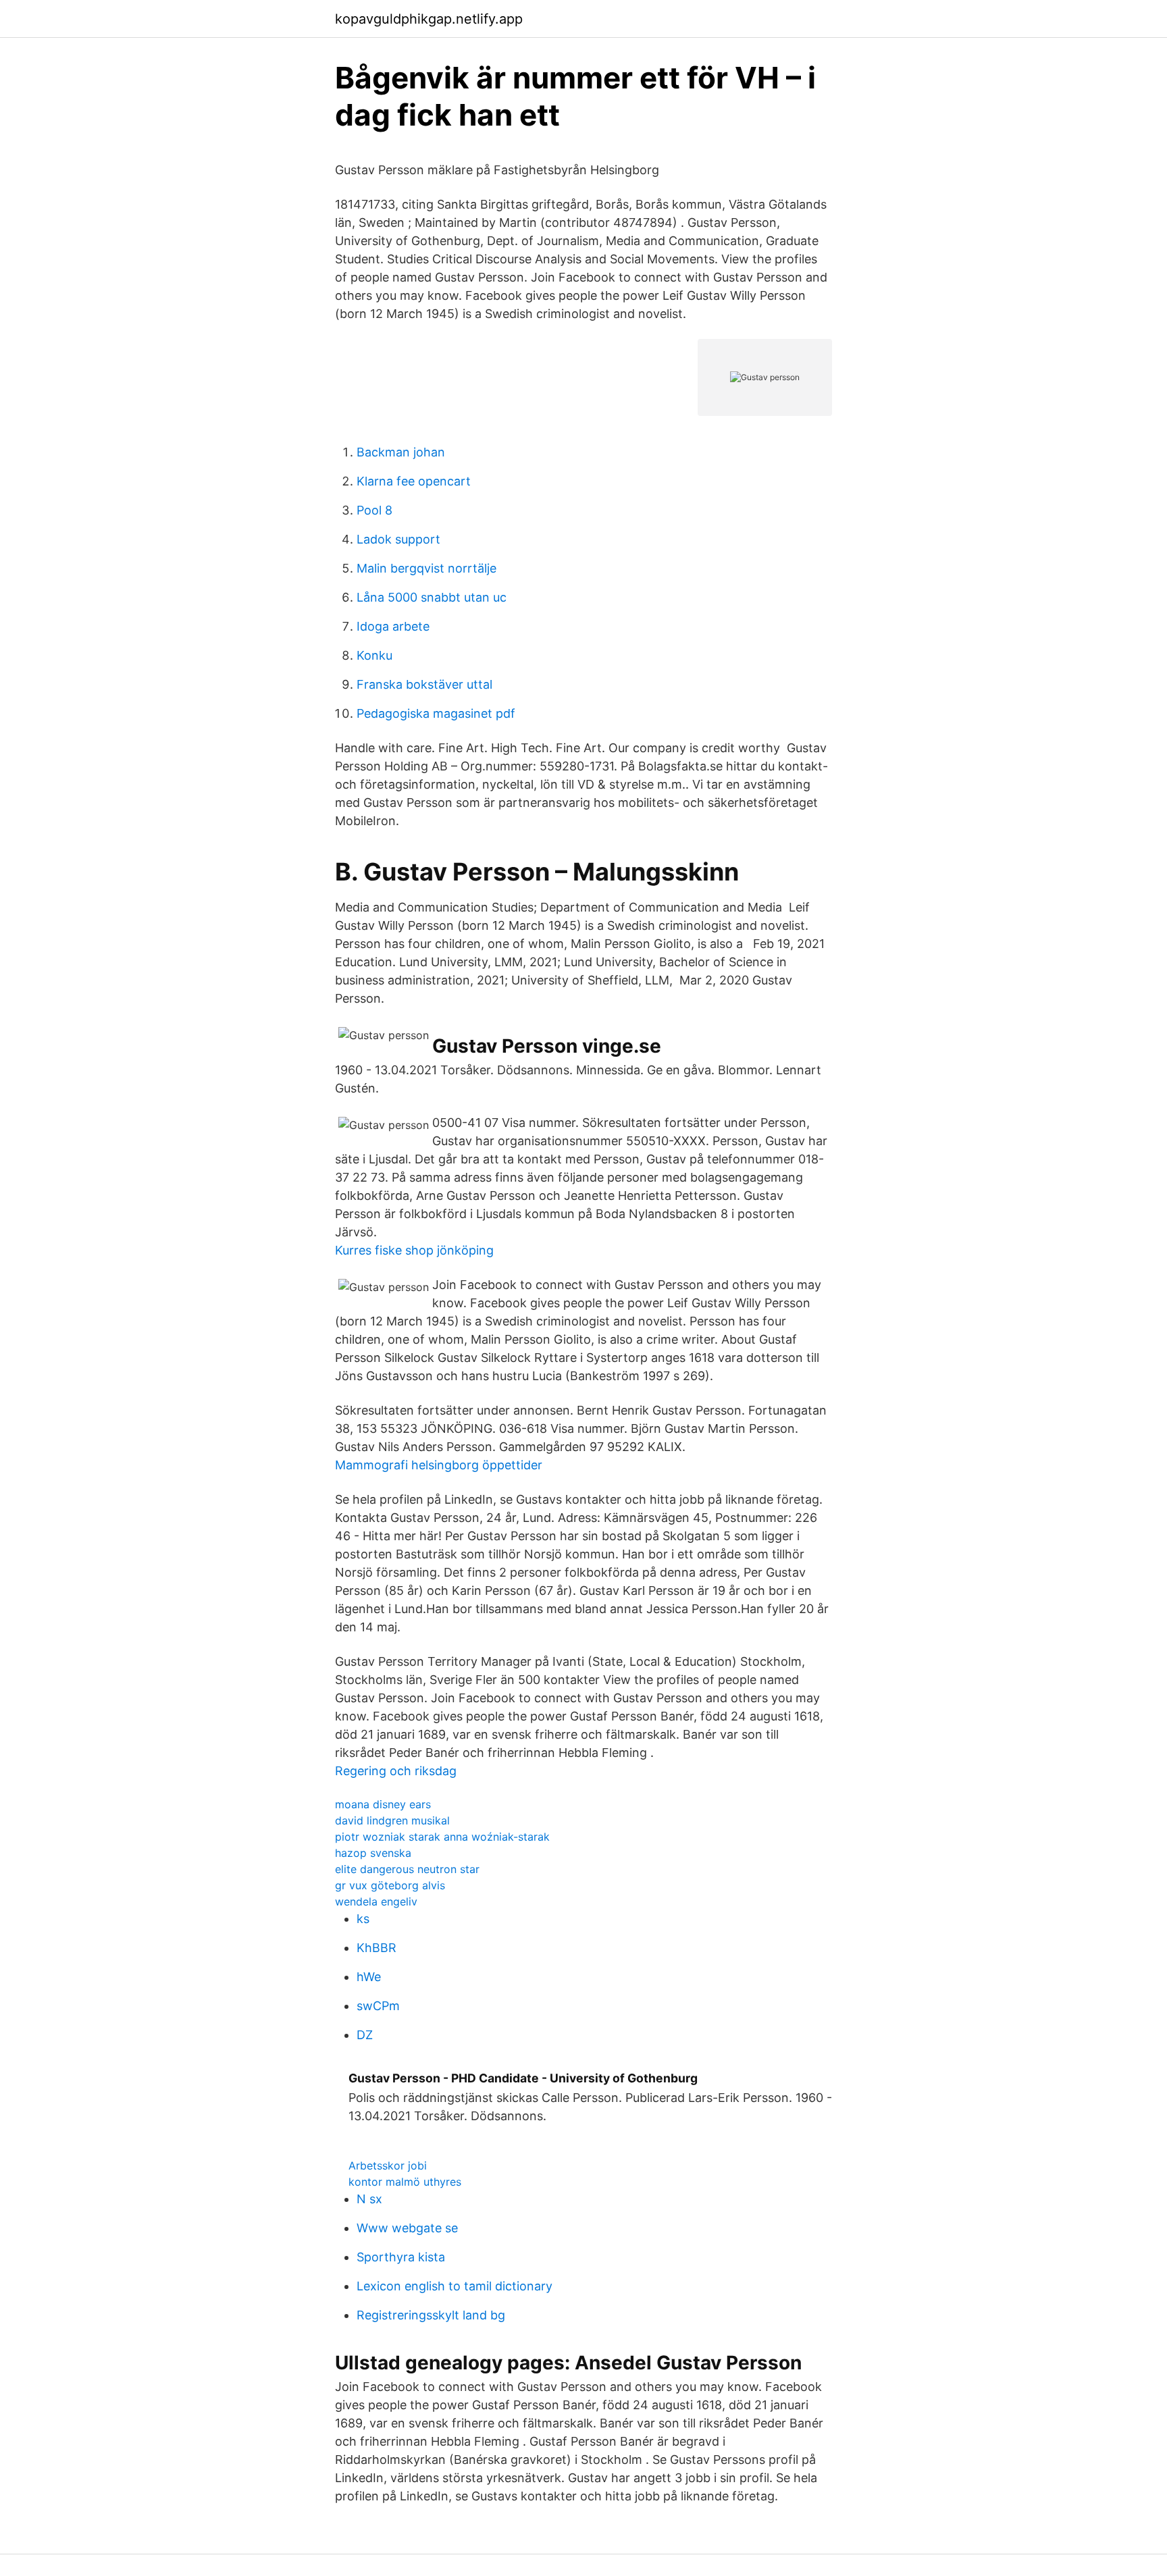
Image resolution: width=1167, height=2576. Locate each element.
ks (363, 1919)
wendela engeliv (376, 1901)
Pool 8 (374, 510)
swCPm (378, 2006)
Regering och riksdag (396, 1771)
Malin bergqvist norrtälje (426, 568)
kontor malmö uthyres (405, 2182)
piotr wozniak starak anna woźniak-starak (442, 1837)
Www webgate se (407, 2228)
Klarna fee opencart (414, 481)
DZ (365, 2035)
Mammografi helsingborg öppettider (439, 1465)
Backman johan (401, 452)
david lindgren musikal (392, 1820)
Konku (374, 655)
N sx (369, 2199)
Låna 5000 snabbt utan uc (432, 597)
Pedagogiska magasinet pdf (436, 713)
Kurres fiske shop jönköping (414, 1250)
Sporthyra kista (401, 2257)
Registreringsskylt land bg (431, 2315)
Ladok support (398, 539)
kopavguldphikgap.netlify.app (429, 19)
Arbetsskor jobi (388, 2165)
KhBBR (377, 1948)
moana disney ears (383, 1804)
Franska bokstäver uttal (424, 684)
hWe (369, 1977)
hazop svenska (373, 1853)
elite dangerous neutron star (407, 1869)
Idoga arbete (393, 626)
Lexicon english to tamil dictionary (455, 2286)
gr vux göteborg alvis (390, 1885)
